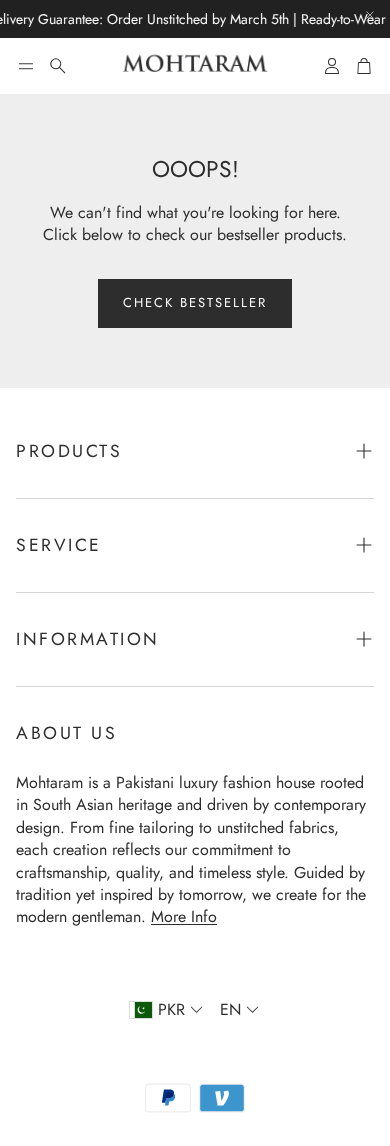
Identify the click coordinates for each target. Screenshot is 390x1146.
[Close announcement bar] (370, 15)
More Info (184, 916)
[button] (26, 66)
